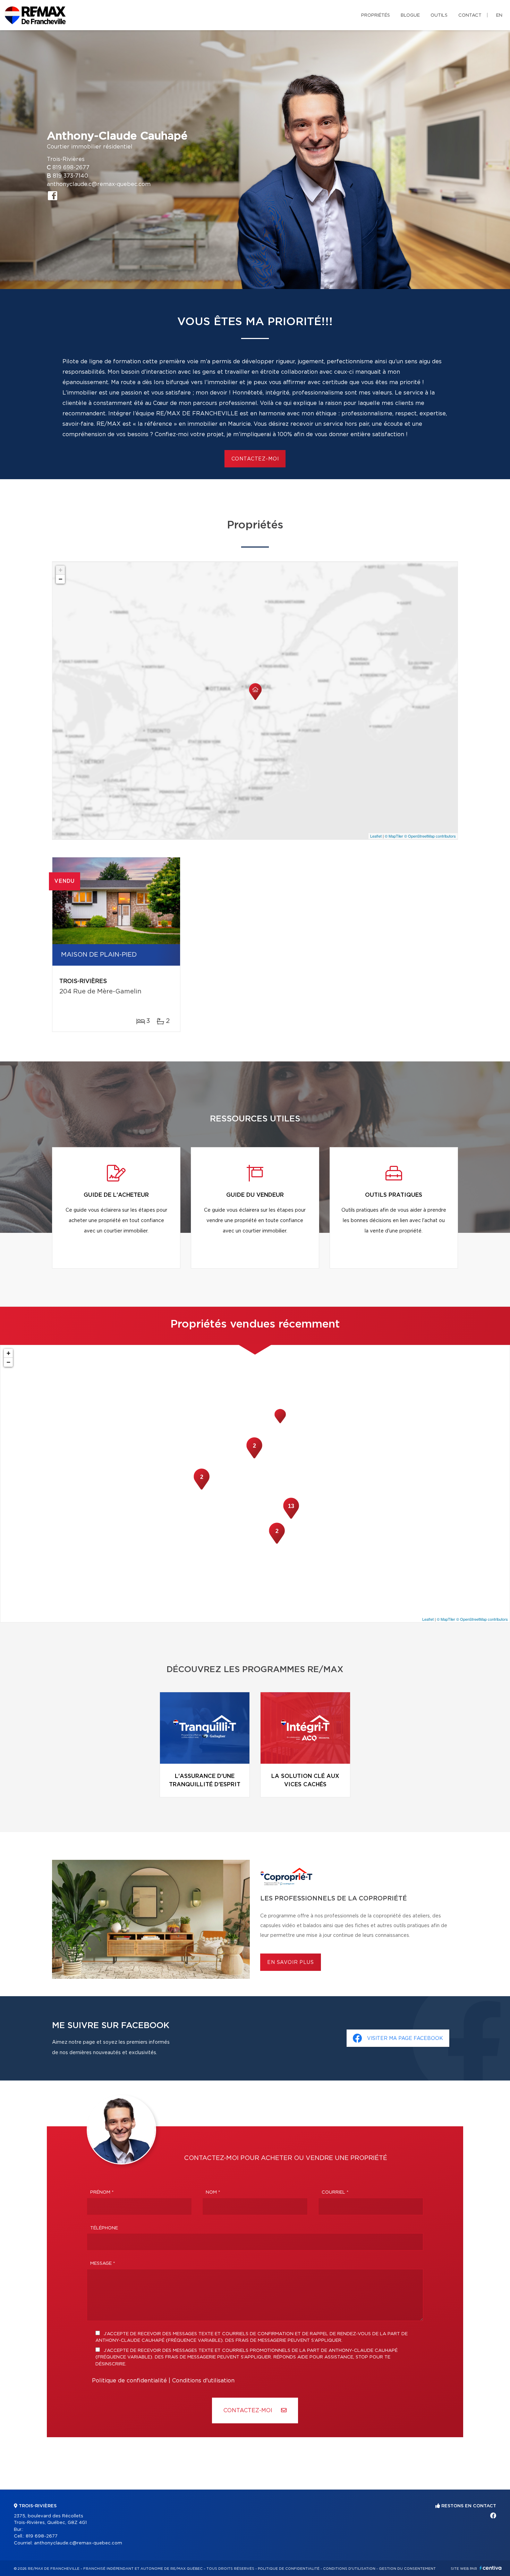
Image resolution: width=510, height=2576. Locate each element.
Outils (439, 15)
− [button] (61, 579)
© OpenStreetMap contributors (430, 836)
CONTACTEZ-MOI (255, 459)
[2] (202, 1489)
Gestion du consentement (407, 2569)
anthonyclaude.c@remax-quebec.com (99, 184)
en (499, 15)
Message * (103, 2264)
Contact (470, 15)
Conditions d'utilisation (203, 2381)
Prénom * (102, 2192)
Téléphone (104, 2228)
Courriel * (335, 2192)
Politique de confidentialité (129, 2381)
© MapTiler (394, 836)
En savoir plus (291, 1963)
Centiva (491, 2568)
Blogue (410, 15)
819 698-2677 (71, 168)
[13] (291, 1518)
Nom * (213, 2192)
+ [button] (61, 570)
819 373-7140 (70, 176)
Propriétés (376, 15)
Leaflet (376, 836)
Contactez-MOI (249, 2410)
